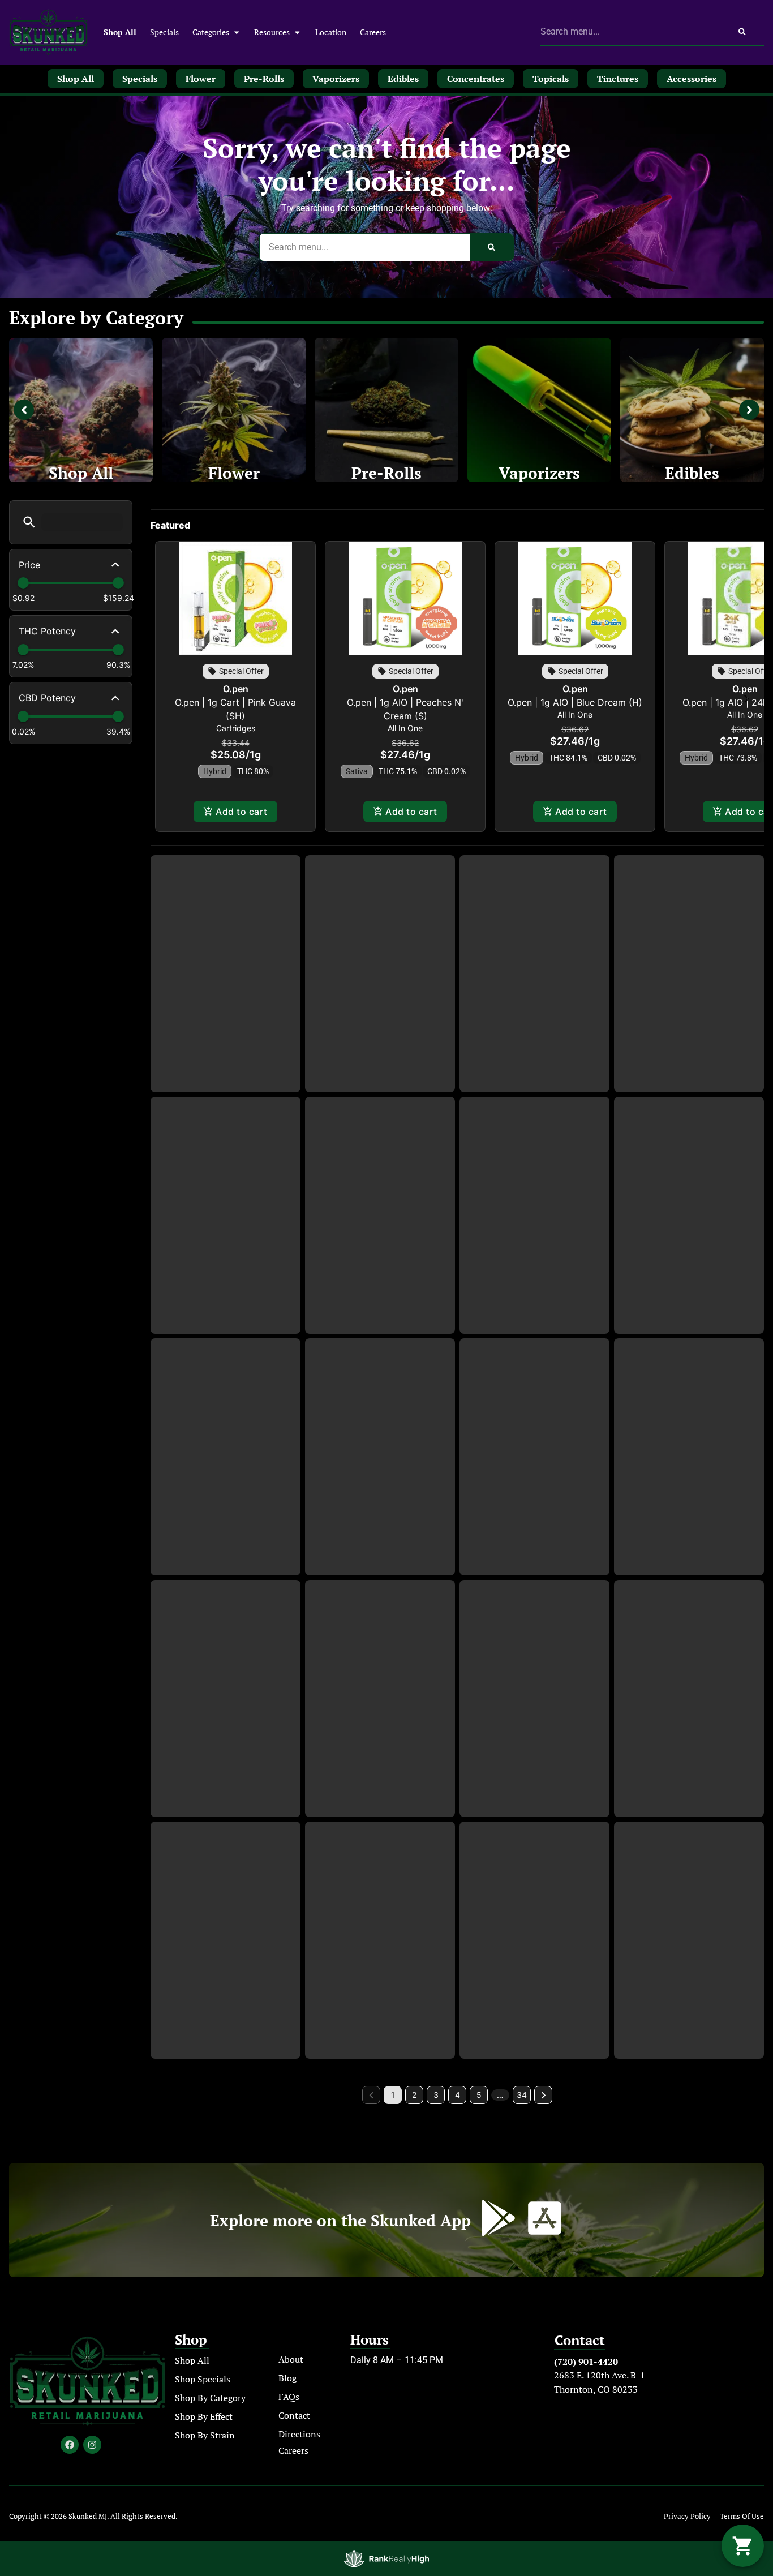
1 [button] (393, 2095)
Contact (294, 2415)
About (291, 2359)
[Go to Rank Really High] (386, 2558)
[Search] (742, 32)
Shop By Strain (205, 2435)
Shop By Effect (204, 2416)
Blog (287, 2378)
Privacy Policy (687, 2516)
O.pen (236, 689)
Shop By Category (210, 2398)
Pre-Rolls (386, 473)
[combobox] (631, 32)
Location (331, 32)
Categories (211, 32)
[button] (29, 522)
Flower (234, 473)
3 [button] (436, 2095)
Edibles (692, 473)
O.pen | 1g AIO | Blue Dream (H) (575, 702)
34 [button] (522, 2095)
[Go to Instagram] (92, 2445)
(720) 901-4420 (586, 2362)
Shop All (120, 32)
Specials (164, 32)
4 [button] (458, 2095)
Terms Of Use (742, 2516)
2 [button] (414, 2095)
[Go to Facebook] (70, 2445)
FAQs (289, 2397)
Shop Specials (203, 2379)
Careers (373, 32)
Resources (272, 32)
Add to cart (241, 812)
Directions (299, 2434)
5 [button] (479, 2095)
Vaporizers (539, 473)
